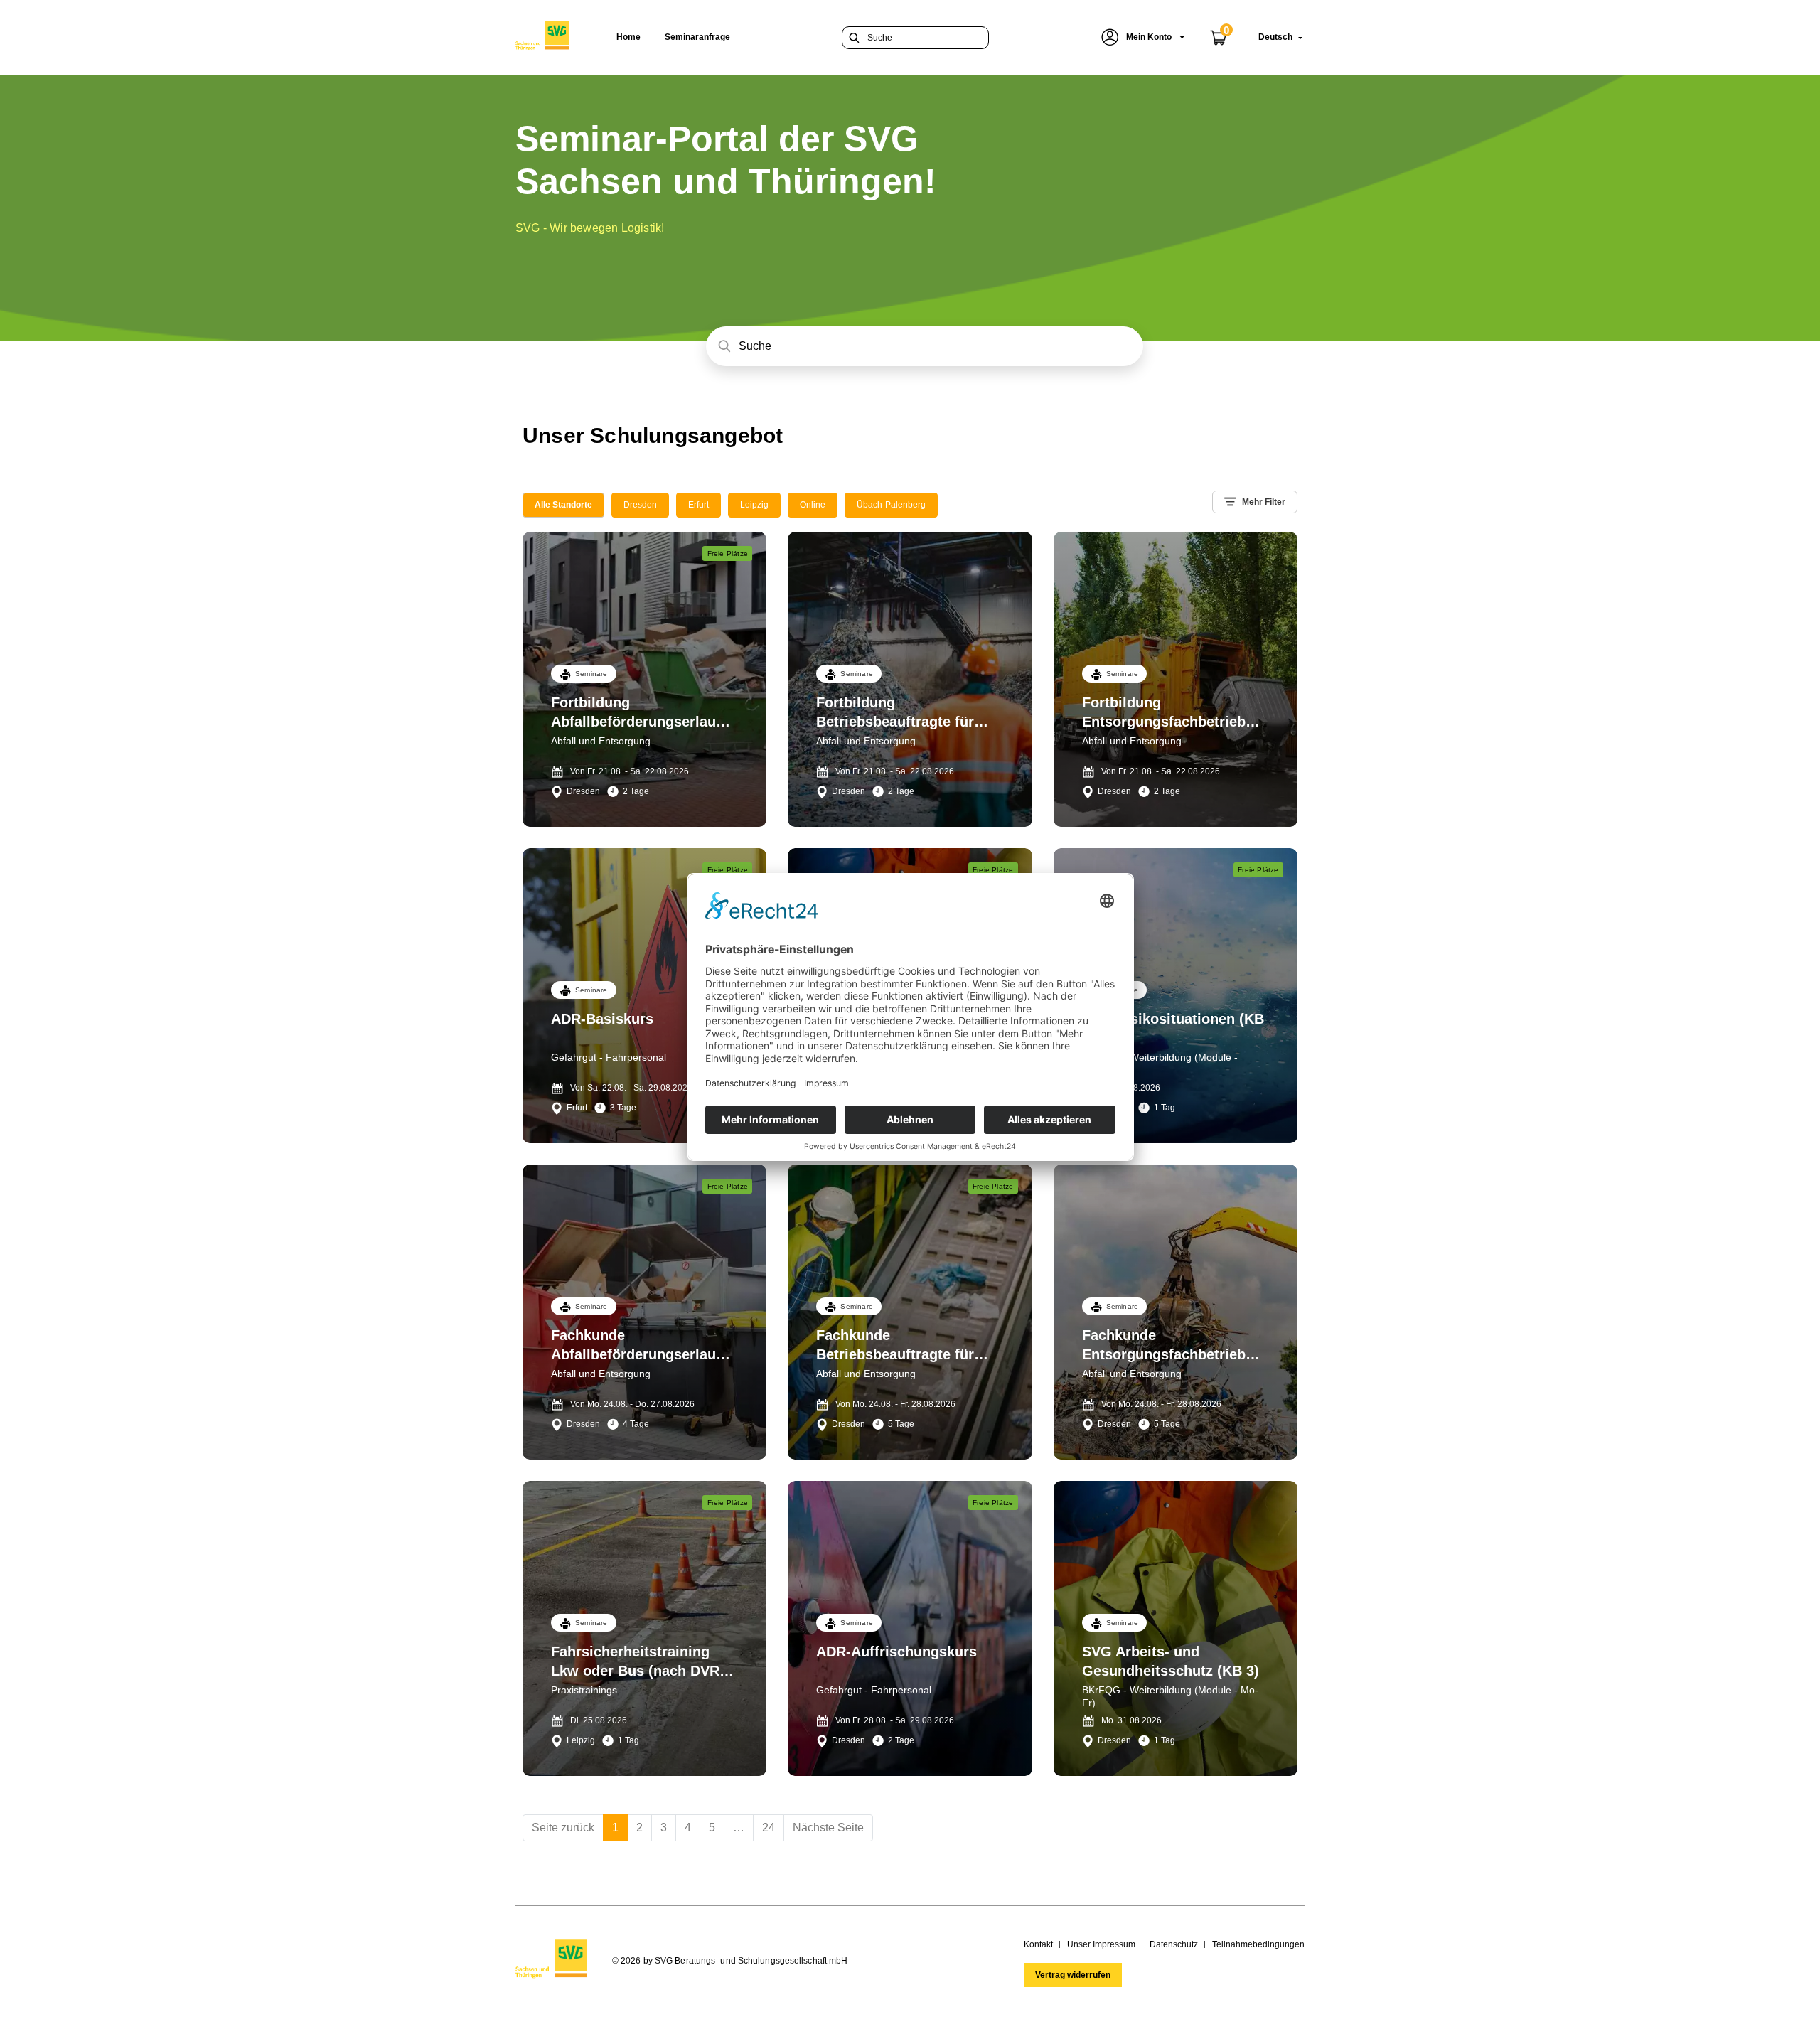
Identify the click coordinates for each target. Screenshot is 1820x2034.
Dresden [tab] (640, 505)
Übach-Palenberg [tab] (891, 505)
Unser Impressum (1101, 1944)
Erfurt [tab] (698, 505)
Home (628, 37)
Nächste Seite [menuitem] (828, 1827)
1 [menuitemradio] (615, 1827)
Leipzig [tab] (754, 505)
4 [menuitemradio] (688, 1827)
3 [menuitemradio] (664, 1827)
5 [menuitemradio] (712, 1827)
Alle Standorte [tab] (563, 505)
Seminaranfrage (697, 37)
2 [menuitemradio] (639, 1827)
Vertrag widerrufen (1073, 1975)
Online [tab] (813, 505)
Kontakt (1038, 1944)
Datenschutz (1174, 1944)
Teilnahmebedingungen (1258, 1944)
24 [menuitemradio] (769, 1827)
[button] (1143, 37)
